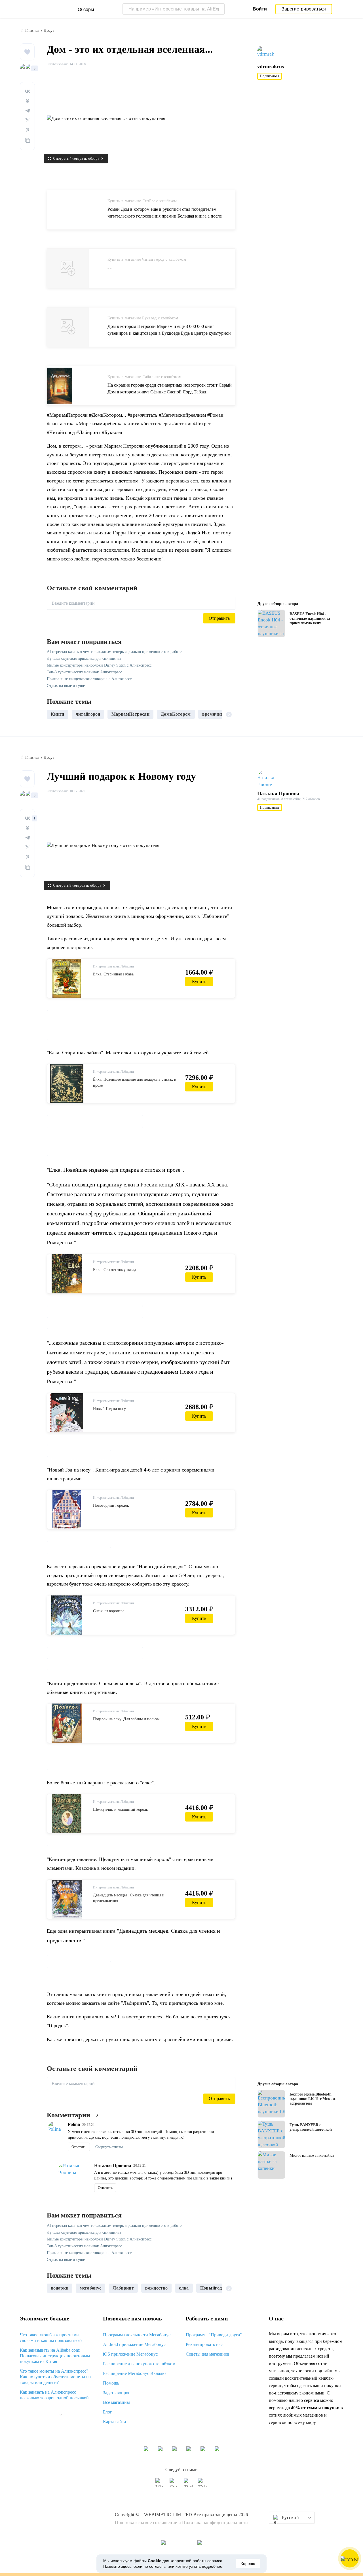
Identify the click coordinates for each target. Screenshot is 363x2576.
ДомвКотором (176, 714)
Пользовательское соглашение (146, 2523)
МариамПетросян (130, 714)
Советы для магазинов (208, 2354)
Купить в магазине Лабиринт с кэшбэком (144, 377)
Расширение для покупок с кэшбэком (139, 2364)
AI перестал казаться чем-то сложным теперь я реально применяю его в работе (114, 652)
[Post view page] (271, 623)
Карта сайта (114, 2422)
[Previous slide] (53, 714)
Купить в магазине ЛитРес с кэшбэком (142, 201)
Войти (260, 9)
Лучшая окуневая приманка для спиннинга (84, 658)
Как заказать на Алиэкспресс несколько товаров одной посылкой (54, 2395)
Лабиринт (123, 2288)
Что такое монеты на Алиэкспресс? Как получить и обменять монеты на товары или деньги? (55, 2377)
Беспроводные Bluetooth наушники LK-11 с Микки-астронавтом (313, 2099)
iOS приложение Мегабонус (130, 2354)
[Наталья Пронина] (268, 779)
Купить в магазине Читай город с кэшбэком (147, 259)
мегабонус (90, 2288)
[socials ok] (174, 2485)
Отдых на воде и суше (66, 686)
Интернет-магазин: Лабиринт (114, 966)
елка (184, 2288)
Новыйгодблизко (218, 2288)
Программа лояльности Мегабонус (137, 2335)
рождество (156, 2288)
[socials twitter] (189, 2485)
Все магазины (116, 2402)
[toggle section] (61, 2415)
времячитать (216, 714)
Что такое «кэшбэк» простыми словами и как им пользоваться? (51, 2338)
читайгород (88, 714)
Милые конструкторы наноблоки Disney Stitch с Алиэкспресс (99, 665)
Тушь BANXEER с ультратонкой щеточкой (311, 2127)
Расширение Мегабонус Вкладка (135, 2373)
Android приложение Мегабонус (134, 2344)
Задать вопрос (117, 2393)
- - (109, 268)
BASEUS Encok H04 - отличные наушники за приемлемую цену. (310, 618)
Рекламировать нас (204, 2344)
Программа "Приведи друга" (214, 2335)
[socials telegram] (203, 2485)
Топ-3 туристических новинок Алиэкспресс (84, 672)
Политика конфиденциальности (215, 2523)
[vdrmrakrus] (268, 52)
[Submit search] (219, 9)
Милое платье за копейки (312, 2156)
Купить (199, 982)
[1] (27, 818)
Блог (107, 2412)
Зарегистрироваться (304, 9)
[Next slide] (229, 714)
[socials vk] (160, 2485)
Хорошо (248, 2564)
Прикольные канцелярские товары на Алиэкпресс (89, 679)
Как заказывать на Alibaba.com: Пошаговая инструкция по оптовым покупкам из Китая (55, 2356)
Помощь (111, 2383)
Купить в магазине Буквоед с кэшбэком (143, 318)
